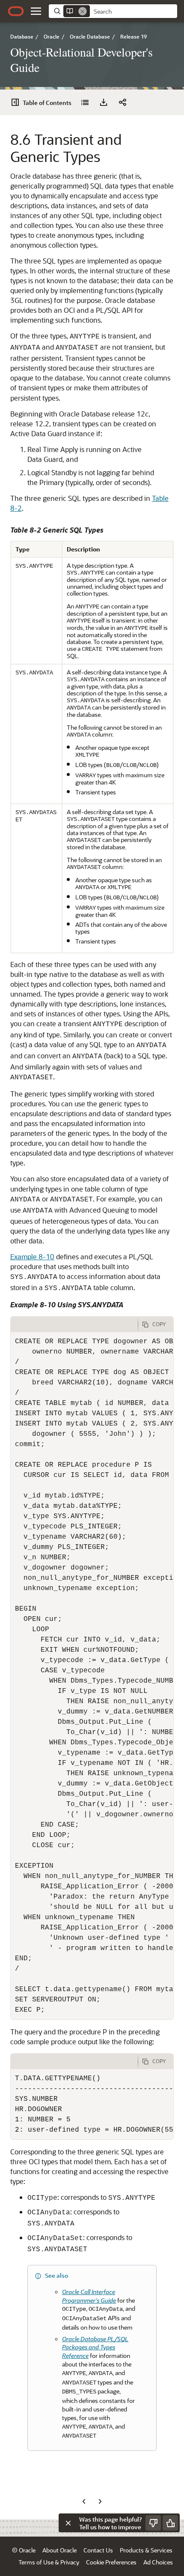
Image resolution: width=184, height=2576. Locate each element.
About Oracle (59, 2550)
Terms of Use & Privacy (49, 2562)
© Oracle (24, 2550)
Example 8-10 (32, 1257)
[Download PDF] (104, 102)
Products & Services (146, 2550)
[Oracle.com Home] (16, 11)
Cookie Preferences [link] (111, 2562)
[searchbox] (134, 12)
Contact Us (98, 2550)
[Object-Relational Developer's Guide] (85, 102)
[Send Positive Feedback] (170, 2523)
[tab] (74, 1324)
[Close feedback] (68, 2523)
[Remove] (83, 11)
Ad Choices (158, 2562)
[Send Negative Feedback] (153, 2523)
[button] (36, 11)
